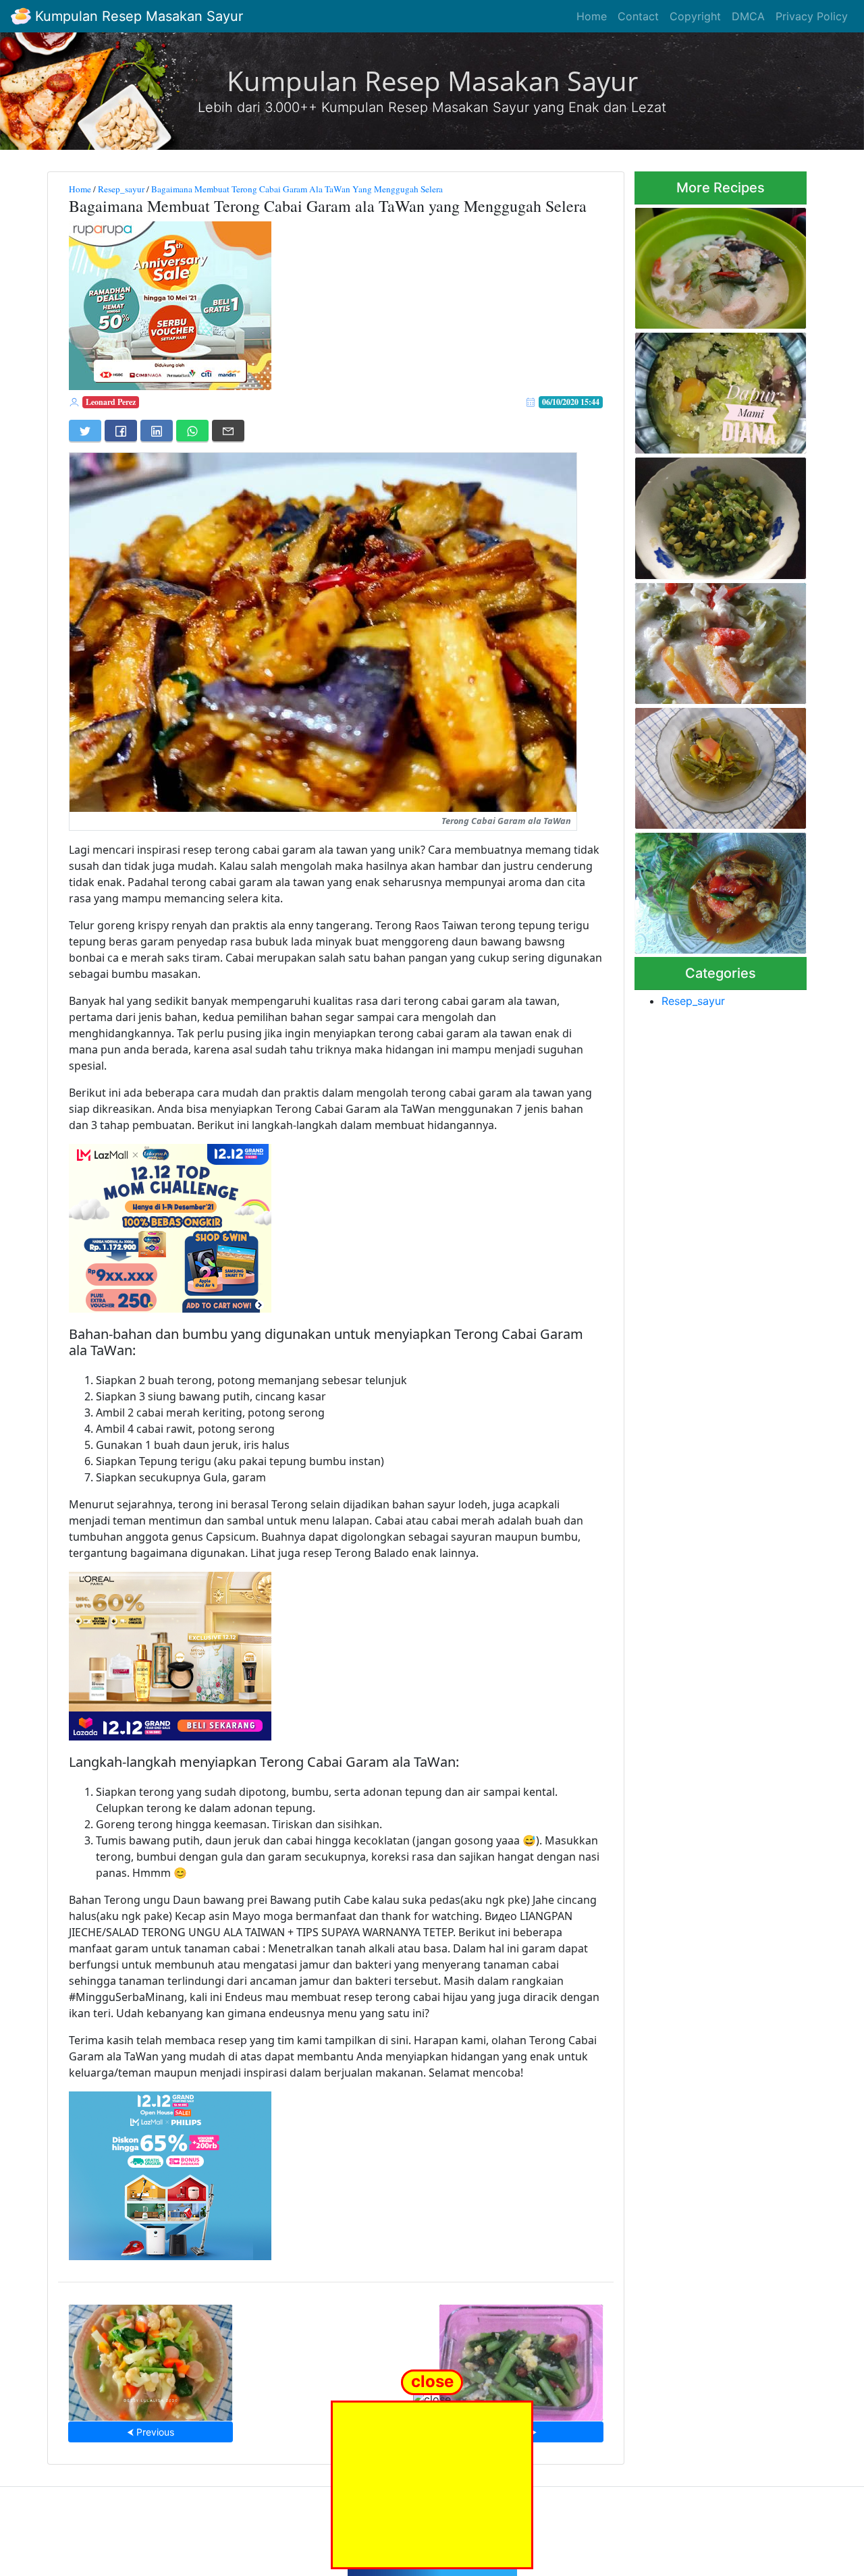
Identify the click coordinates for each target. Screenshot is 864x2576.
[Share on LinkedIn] (157, 431)
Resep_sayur (121, 189)
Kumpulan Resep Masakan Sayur (137, 16)
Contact (638, 16)
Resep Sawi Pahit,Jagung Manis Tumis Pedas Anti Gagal (710, 515)
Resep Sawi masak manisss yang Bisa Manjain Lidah (716, 639)
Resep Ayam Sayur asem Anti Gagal (720, 889)
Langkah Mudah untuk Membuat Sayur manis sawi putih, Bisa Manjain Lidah (715, 264)
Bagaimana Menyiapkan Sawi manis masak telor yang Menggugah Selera (521, 2358)
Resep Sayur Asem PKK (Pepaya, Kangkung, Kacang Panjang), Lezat (718, 764)
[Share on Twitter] (85, 431)
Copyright (695, 16)
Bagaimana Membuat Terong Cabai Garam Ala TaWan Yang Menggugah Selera (297, 189)
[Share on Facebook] (121, 431)
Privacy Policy (812, 16)
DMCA (748, 16)
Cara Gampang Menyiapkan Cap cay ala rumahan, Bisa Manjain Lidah (151, 2358)
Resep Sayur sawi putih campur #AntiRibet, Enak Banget (708, 389)
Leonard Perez (111, 402)
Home (592, 16)
